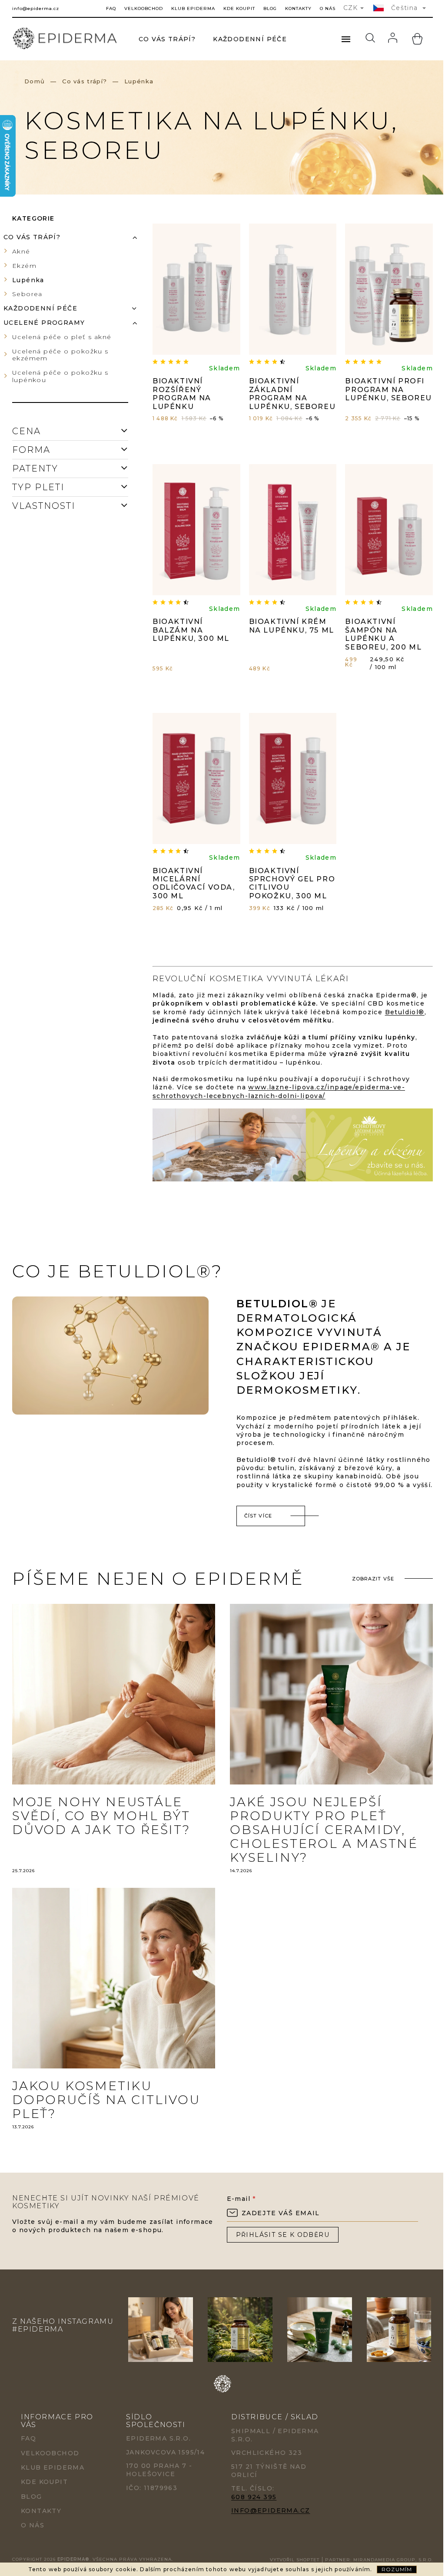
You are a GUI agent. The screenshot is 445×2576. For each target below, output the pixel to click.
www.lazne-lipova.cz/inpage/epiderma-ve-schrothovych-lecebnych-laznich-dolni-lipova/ (279, 1091)
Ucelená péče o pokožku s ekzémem (60, 355)
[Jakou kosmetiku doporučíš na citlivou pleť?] (114, 1978)
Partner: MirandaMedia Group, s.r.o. (379, 2560)
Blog (270, 8)
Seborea (27, 294)
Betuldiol (402, 1012)
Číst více (258, 1516)
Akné (21, 251)
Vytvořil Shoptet (295, 2560)
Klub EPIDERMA (193, 8)
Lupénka (28, 280)
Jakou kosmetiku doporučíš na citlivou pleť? (106, 2100)
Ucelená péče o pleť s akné (62, 337)
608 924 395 (254, 2497)
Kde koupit (239, 8)
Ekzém (24, 266)
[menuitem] (167, 39)
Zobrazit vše (373, 1579)
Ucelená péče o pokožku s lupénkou (60, 376)
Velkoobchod (144, 8)
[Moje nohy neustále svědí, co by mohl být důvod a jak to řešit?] (114, 1694)
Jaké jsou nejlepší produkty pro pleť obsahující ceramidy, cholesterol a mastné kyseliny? (324, 1830)
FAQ (111, 8)
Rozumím (397, 2569)
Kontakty (298, 8)
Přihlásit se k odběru (283, 2235)
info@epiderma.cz (271, 2510)
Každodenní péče (40, 308)
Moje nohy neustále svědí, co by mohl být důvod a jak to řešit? (101, 1816)
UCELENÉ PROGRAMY (44, 323)
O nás (328, 8)
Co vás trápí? (32, 237)
